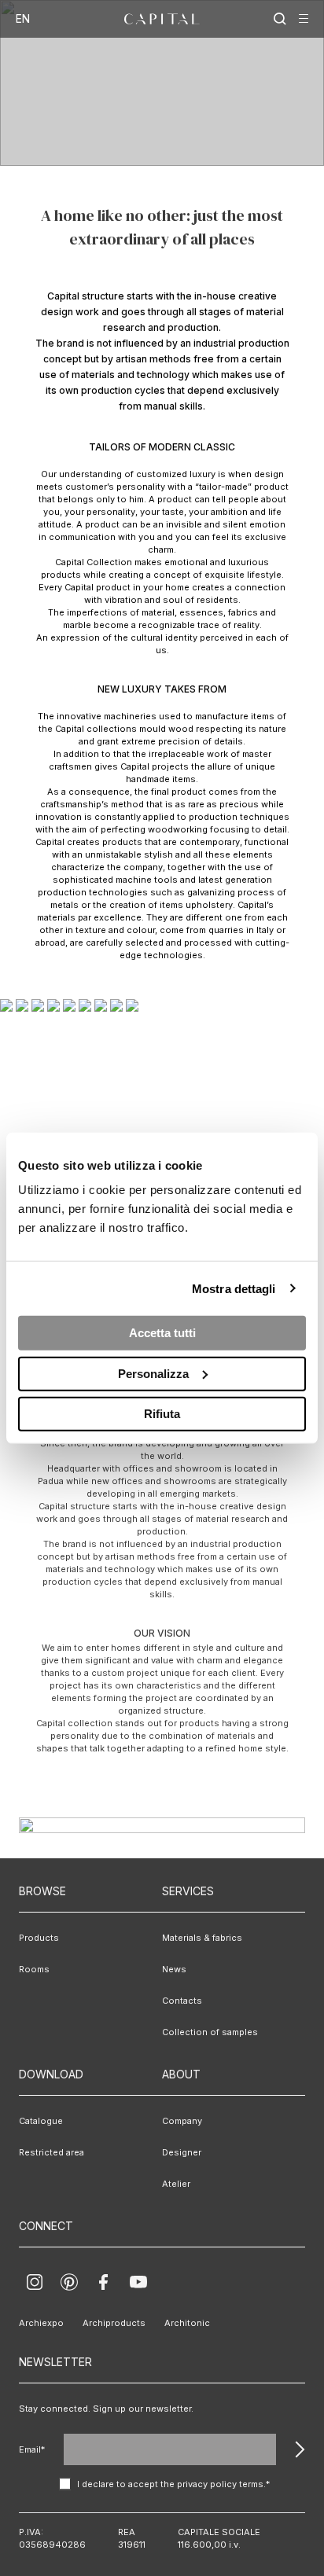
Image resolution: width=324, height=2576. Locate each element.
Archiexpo (41, 2323)
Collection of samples (210, 2032)
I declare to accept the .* (173, 2484)
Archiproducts (114, 2323)
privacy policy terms (220, 2484)
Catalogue (41, 2121)
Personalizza (153, 1373)
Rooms (34, 1969)
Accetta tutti (162, 1333)
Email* (32, 2449)
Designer (182, 2152)
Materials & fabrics (202, 1938)
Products (39, 1938)
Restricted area (52, 2152)
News (174, 1969)
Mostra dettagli (234, 1288)
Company (182, 2121)
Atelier (176, 2184)
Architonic (187, 2323)
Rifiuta (162, 1414)
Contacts (182, 2001)
